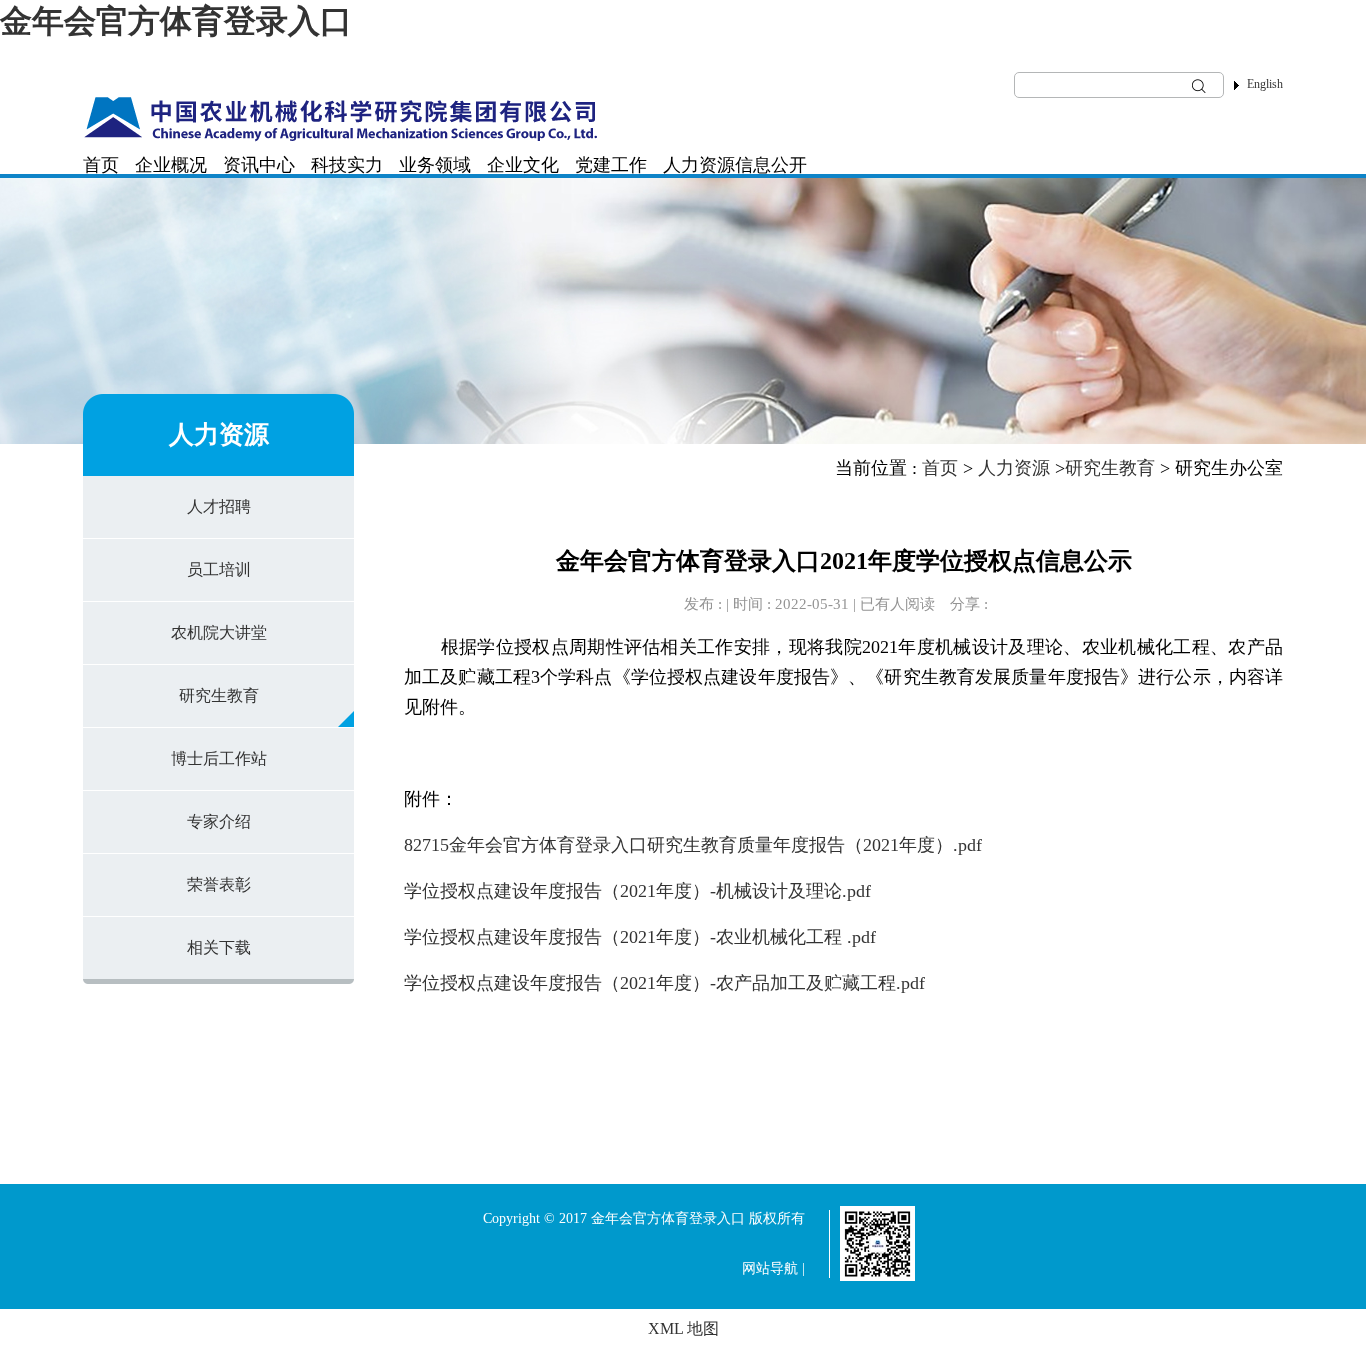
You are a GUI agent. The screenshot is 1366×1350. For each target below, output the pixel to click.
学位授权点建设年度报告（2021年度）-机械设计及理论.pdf (637, 891)
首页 (101, 165)
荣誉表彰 (219, 884)
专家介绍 (219, 821)
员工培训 (219, 569)
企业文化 (523, 165)
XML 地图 (683, 1328)
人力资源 (699, 165)
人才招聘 (219, 506)
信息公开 (771, 165)
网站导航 (770, 1268)
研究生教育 (219, 695)
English (1265, 84)
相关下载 (219, 947)
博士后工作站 (219, 758)
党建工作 (611, 165)
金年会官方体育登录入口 (176, 21)
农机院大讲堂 (219, 632)
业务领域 (435, 165)
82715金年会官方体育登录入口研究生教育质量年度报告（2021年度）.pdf (693, 845)
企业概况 (171, 165)
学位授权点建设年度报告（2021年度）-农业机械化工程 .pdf (640, 937)
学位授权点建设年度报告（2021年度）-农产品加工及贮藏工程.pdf (664, 983)
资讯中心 (259, 165)
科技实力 (347, 165)
